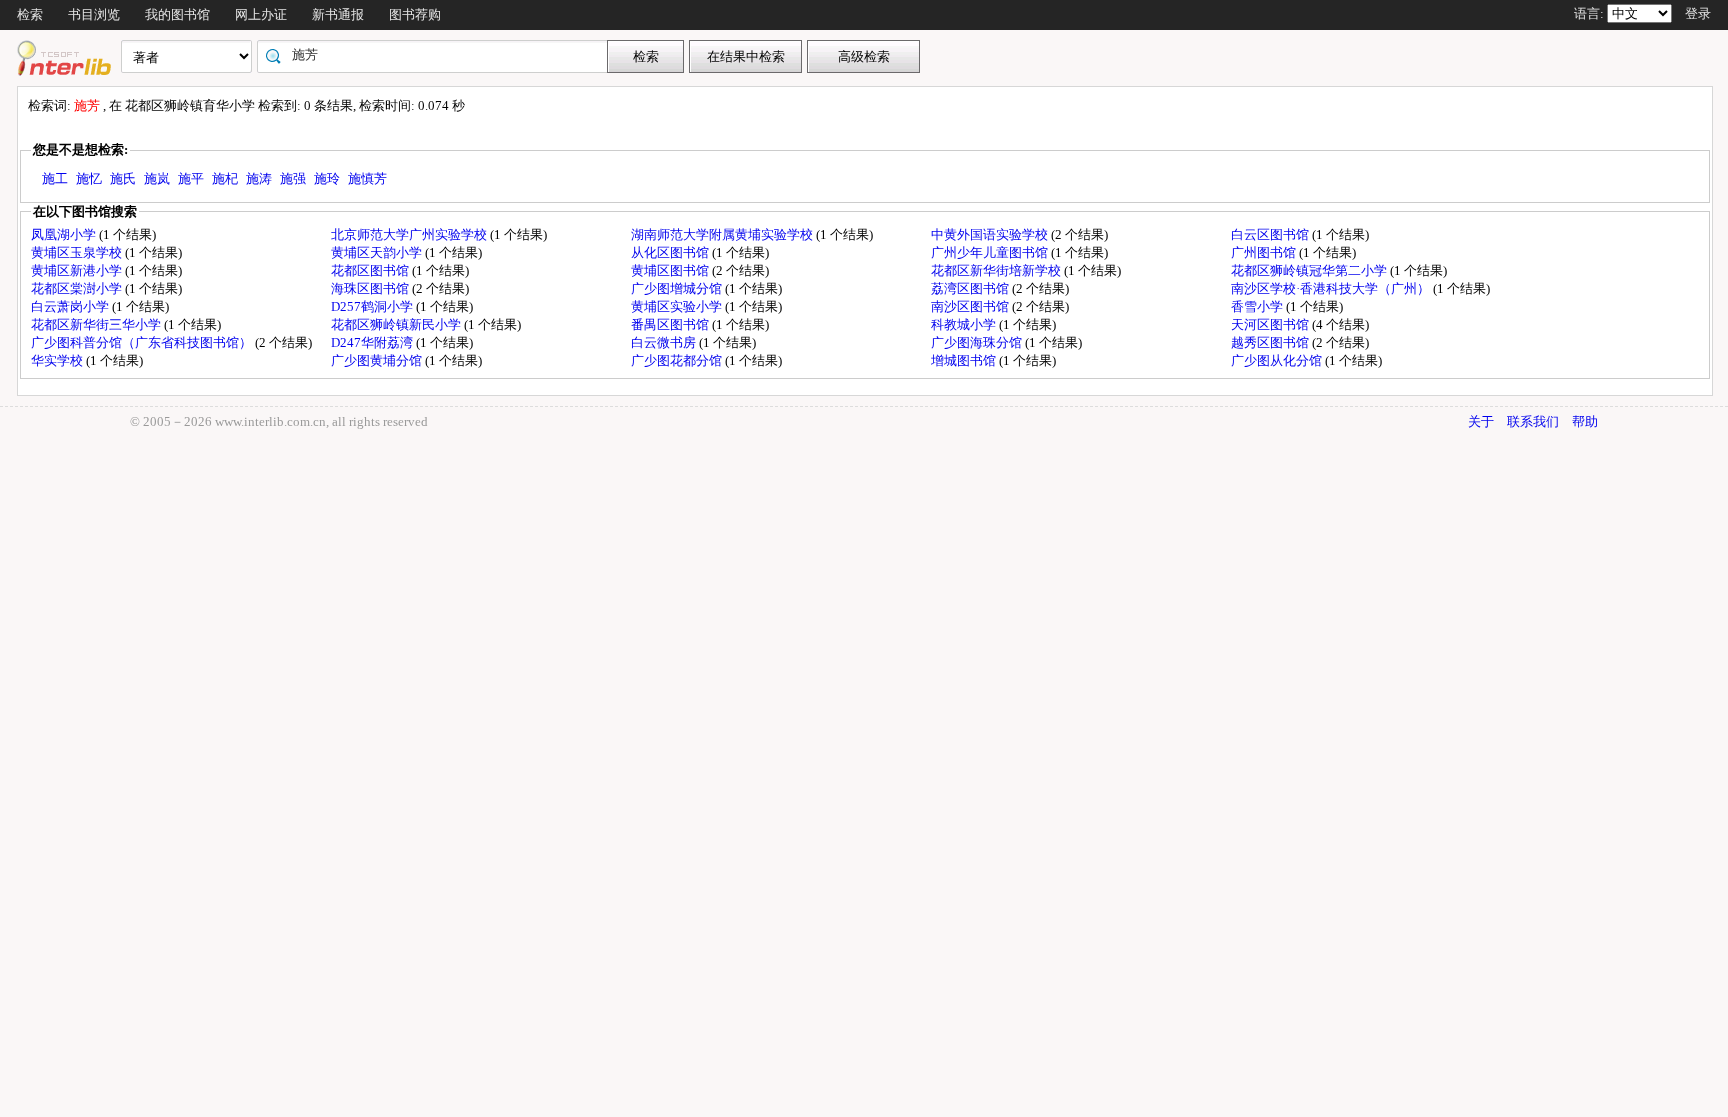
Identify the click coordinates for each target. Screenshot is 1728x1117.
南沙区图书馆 (971, 306)
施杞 (225, 178)
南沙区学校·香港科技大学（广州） (1332, 288)
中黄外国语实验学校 (991, 234)
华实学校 (58, 360)
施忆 (89, 178)
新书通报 (338, 14)
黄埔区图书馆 (671, 270)
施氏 (123, 178)
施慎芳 (367, 178)
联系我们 (1533, 421)
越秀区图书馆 (1271, 342)
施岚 (157, 178)
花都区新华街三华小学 (97, 324)
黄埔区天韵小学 (378, 252)
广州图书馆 (1265, 252)
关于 (1481, 421)
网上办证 (261, 14)
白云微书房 (665, 342)
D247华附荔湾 (373, 342)
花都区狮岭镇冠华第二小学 (1310, 270)
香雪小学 (1258, 306)
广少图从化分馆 (1278, 360)
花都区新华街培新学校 (997, 270)
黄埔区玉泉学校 (78, 252)
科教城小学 (965, 324)
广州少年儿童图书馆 (991, 252)
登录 (1698, 13)
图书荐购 (415, 14)
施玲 (327, 178)
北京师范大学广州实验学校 (410, 234)
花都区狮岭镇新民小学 (397, 324)
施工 (55, 178)
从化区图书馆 (671, 252)
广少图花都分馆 (678, 360)
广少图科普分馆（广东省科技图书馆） (143, 342)
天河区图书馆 (1271, 324)
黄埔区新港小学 (78, 270)
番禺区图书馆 (671, 324)
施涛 (259, 178)
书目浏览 (94, 14)
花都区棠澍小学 (78, 288)
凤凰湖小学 (65, 234)
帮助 (1585, 421)
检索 (30, 14)
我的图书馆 (177, 14)
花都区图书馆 (371, 270)
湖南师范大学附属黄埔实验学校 (723, 234)
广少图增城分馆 (678, 288)
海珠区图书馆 (371, 288)
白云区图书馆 (1271, 234)
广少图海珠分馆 (978, 342)
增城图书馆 (965, 360)
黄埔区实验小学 (678, 306)
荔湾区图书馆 (971, 288)
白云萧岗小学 (71, 306)
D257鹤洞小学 (373, 306)
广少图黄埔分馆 (378, 360)
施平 (191, 178)
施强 (293, 178)
